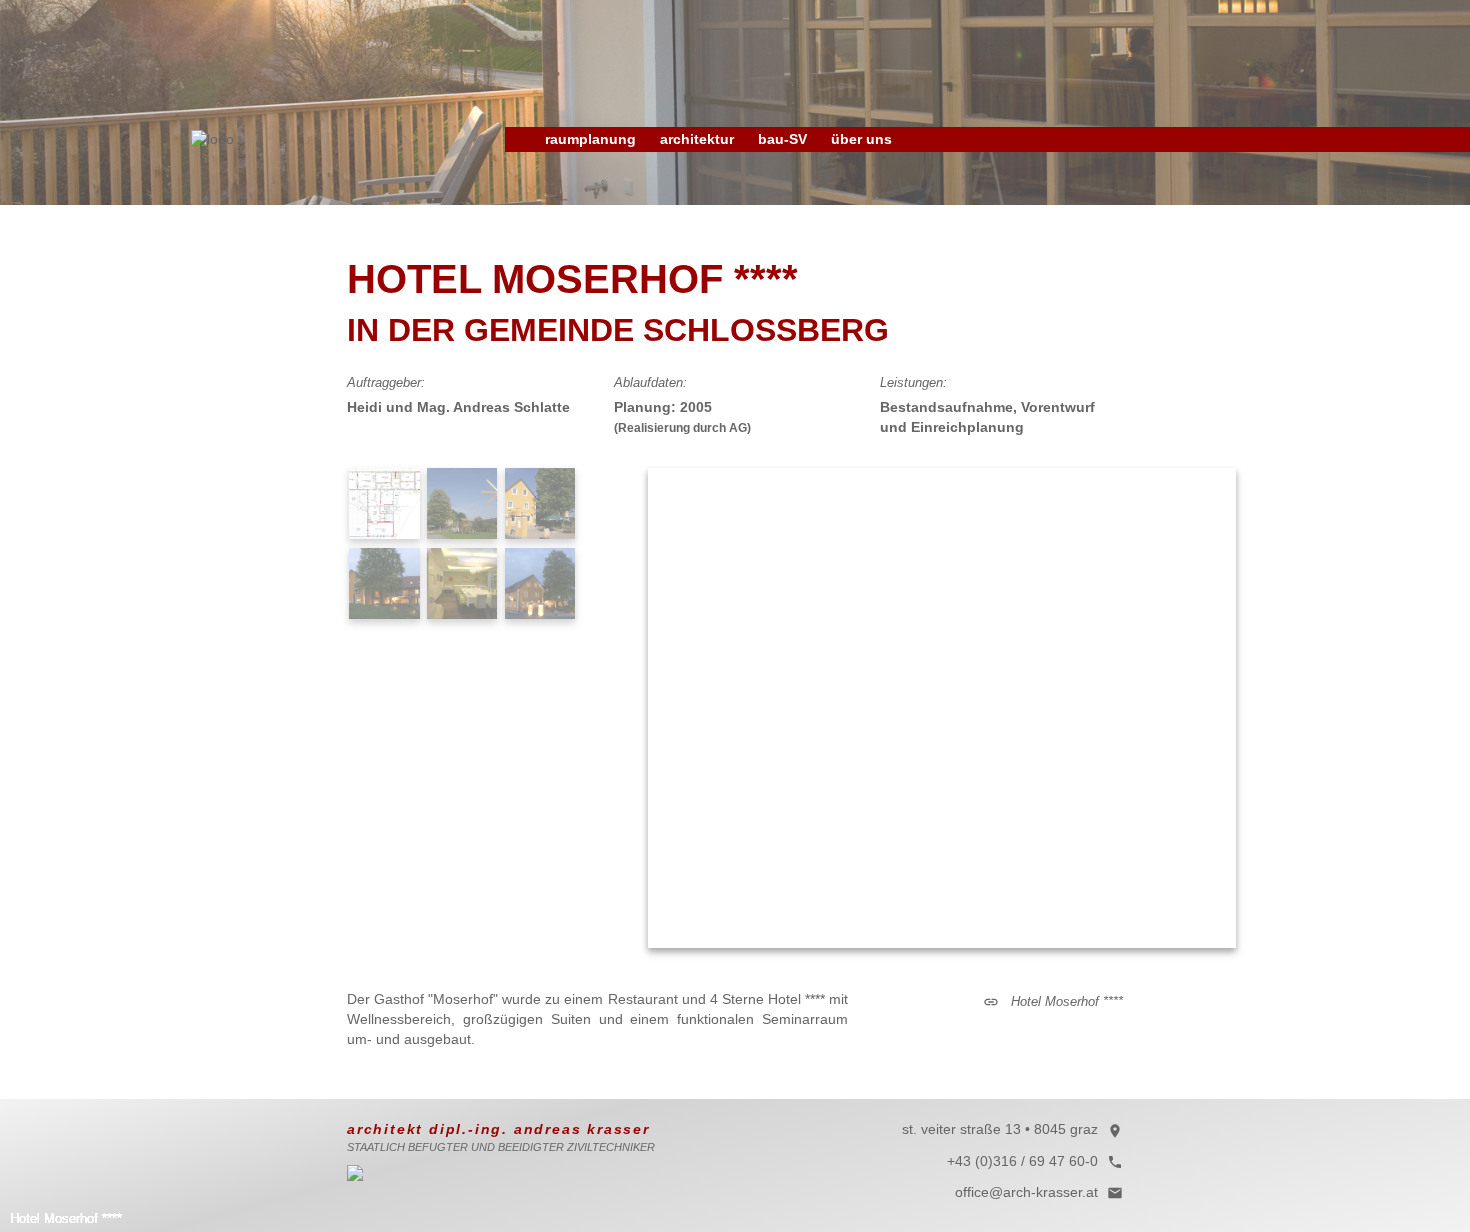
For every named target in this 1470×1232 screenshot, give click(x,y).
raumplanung (590, 139)
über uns (861, 139)
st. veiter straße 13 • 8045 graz (1012, 1129)
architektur (697, 139)
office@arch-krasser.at (1039, 1192)
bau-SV (782, 139)
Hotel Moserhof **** (1053, 1001)
